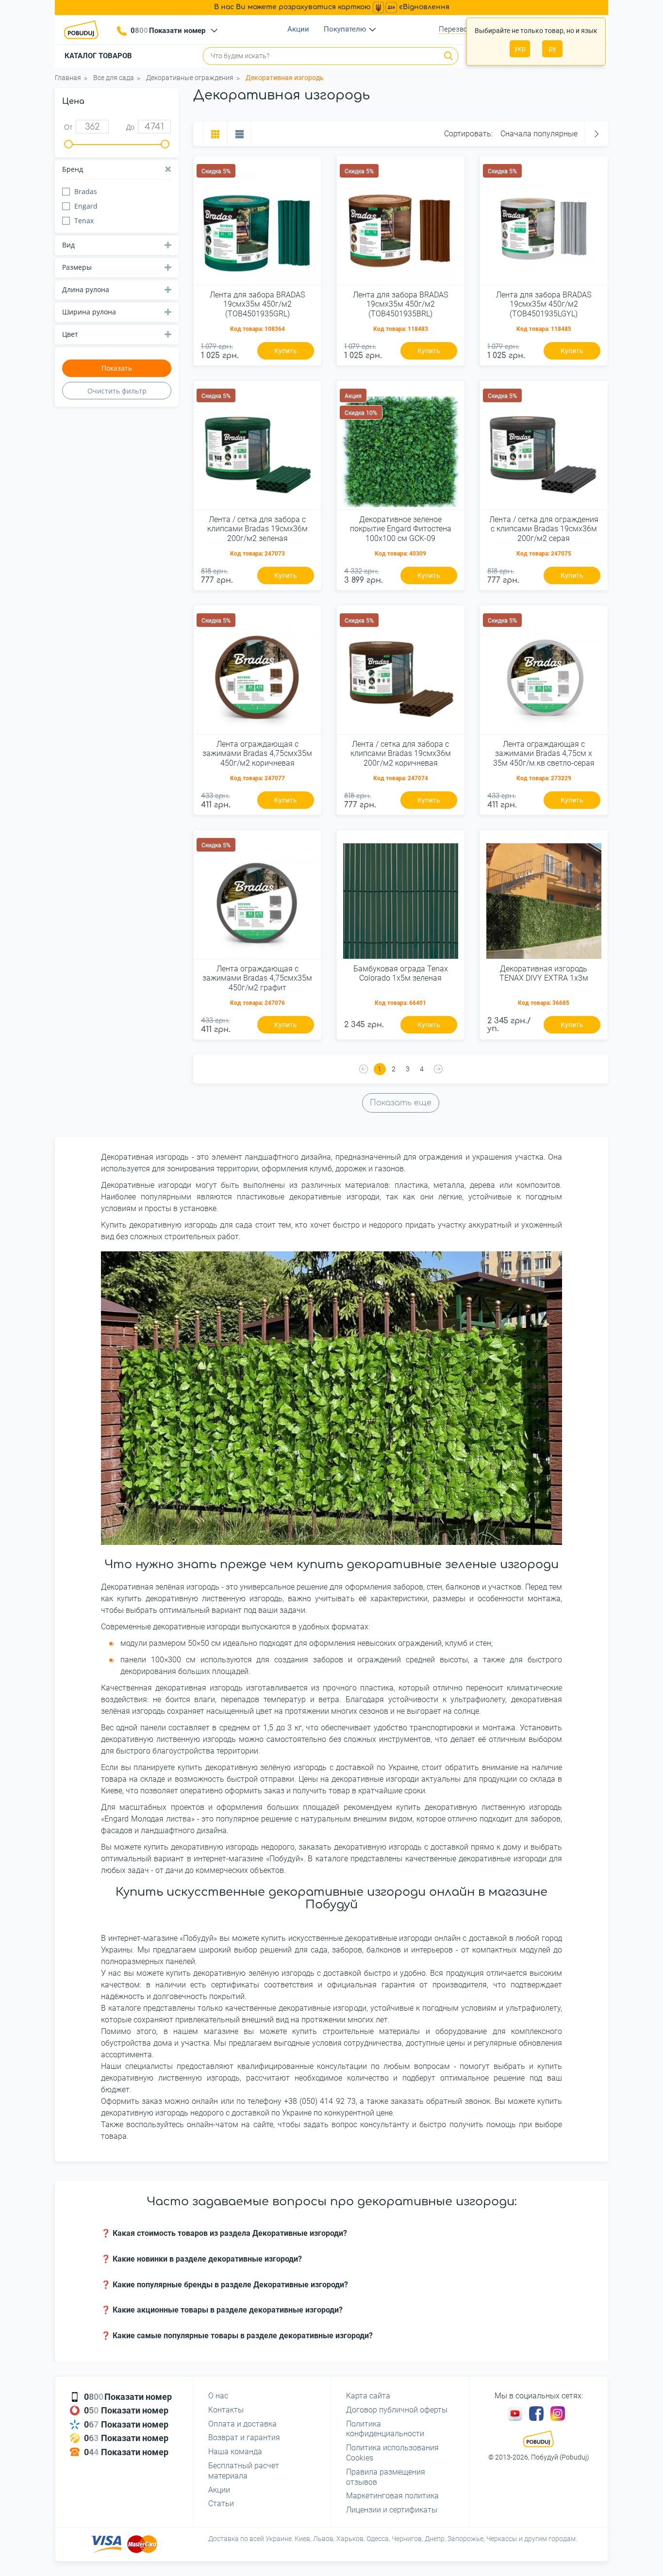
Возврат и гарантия (244, 2437)
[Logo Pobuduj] (84, 30)
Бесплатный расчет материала (244, 2471)
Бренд (73, 169)
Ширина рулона (89, 312)
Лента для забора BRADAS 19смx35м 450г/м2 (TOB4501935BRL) (400, 304)
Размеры (77, 267)
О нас (218, 2396)
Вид (68, 245)
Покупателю (345, 29)
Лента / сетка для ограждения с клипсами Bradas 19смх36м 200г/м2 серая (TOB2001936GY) (544, 529)
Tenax (84, 221)
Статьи (221, 2503)
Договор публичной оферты (397, 2410)
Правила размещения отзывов (386, 2477)
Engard (86, 206)
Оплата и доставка (242, 2424)
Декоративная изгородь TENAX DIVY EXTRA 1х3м (544, 973)
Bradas (86, 191)
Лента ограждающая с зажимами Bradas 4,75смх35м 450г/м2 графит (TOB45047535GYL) (257, 979)
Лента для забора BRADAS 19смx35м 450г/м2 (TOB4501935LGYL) (544, 304)
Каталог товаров (98, 56)
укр (520, 49)
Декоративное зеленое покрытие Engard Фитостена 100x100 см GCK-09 (401, 529)
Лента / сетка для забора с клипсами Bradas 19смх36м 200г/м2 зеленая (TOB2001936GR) (257, 529)
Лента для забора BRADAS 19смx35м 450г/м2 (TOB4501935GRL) (257, 304)
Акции (298, 29)
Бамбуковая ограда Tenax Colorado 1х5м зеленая (401, 973)
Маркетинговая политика (392, 2496)
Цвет (70, 334)
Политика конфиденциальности (385, 2429)
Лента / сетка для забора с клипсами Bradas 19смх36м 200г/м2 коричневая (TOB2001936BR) (401, 754)
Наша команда (235, 2452)
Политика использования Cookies (392, 2453)
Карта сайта (368, 2396)
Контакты (226, 2410)
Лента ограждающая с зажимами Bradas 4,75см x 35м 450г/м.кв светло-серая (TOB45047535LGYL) (544, 754)
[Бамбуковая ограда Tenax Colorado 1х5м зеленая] (401, 898)
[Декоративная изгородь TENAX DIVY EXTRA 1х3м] (544, 898)
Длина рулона (86, 289)
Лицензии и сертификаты (392, 2510)
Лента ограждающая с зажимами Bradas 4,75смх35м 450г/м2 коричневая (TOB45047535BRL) (257, 754)
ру (553, 49)
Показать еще (401, 1103)
